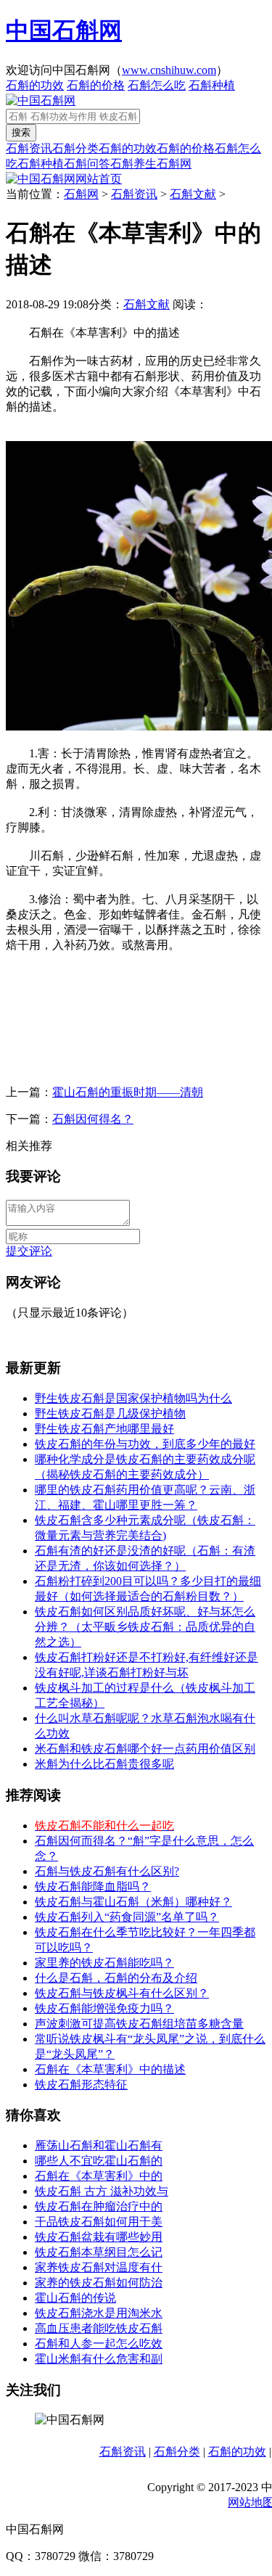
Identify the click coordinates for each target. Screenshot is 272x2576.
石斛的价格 (96, 85)
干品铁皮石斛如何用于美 (99, 2222)
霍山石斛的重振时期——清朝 (128, 1092)
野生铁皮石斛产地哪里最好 (104, 1429)
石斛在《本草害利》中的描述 (110, 2069)
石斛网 (174, 164)
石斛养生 (133, 164)
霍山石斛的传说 (75, 2298)
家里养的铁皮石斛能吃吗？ (104, 1963)
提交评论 (29, 1251)
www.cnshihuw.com (169, 70)
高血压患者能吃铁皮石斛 (99, 2328)
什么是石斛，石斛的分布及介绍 (116, 1978)
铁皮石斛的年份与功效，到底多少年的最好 (145, 1444)
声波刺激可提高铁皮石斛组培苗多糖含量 (139, 2024)
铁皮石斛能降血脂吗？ (93, 1886)
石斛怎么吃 (157, 85)
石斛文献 (193, 194)
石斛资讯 (29, 148)
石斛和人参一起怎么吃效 (99, 2343)
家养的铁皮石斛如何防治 (99, 2283)
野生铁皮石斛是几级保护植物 (110, 1413)
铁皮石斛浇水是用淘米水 (99, 2313)
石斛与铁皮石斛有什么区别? (107, 1871)
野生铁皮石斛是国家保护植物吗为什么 (133, 1398)
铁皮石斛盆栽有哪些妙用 (99, 2237)
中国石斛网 (64, 30)
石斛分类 (75, 148)
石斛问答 (87, 164)
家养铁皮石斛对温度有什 (99, 2267)
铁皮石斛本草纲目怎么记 (99, 2252)
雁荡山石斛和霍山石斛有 (99, 2145)
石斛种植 (212, 85)
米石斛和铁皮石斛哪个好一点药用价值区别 (145, 1749)
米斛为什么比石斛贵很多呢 (104, 1764)
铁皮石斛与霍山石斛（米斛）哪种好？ (133, 1902)
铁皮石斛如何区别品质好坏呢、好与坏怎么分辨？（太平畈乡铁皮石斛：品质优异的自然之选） (145, 1627)
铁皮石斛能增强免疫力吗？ (104, 2008)
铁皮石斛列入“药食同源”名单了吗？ (127, 1917)
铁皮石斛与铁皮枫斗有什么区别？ (122, 1993)
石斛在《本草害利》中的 (99, 2176)
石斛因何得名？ (93, 1119)
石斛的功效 (35, 85)
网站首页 (99, 179)
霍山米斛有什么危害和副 (99, 2359)
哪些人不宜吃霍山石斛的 (99, 2161)
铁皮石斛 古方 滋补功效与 (102, 2191)
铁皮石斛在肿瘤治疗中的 (99, 2206)
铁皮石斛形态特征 (81, 2085)
